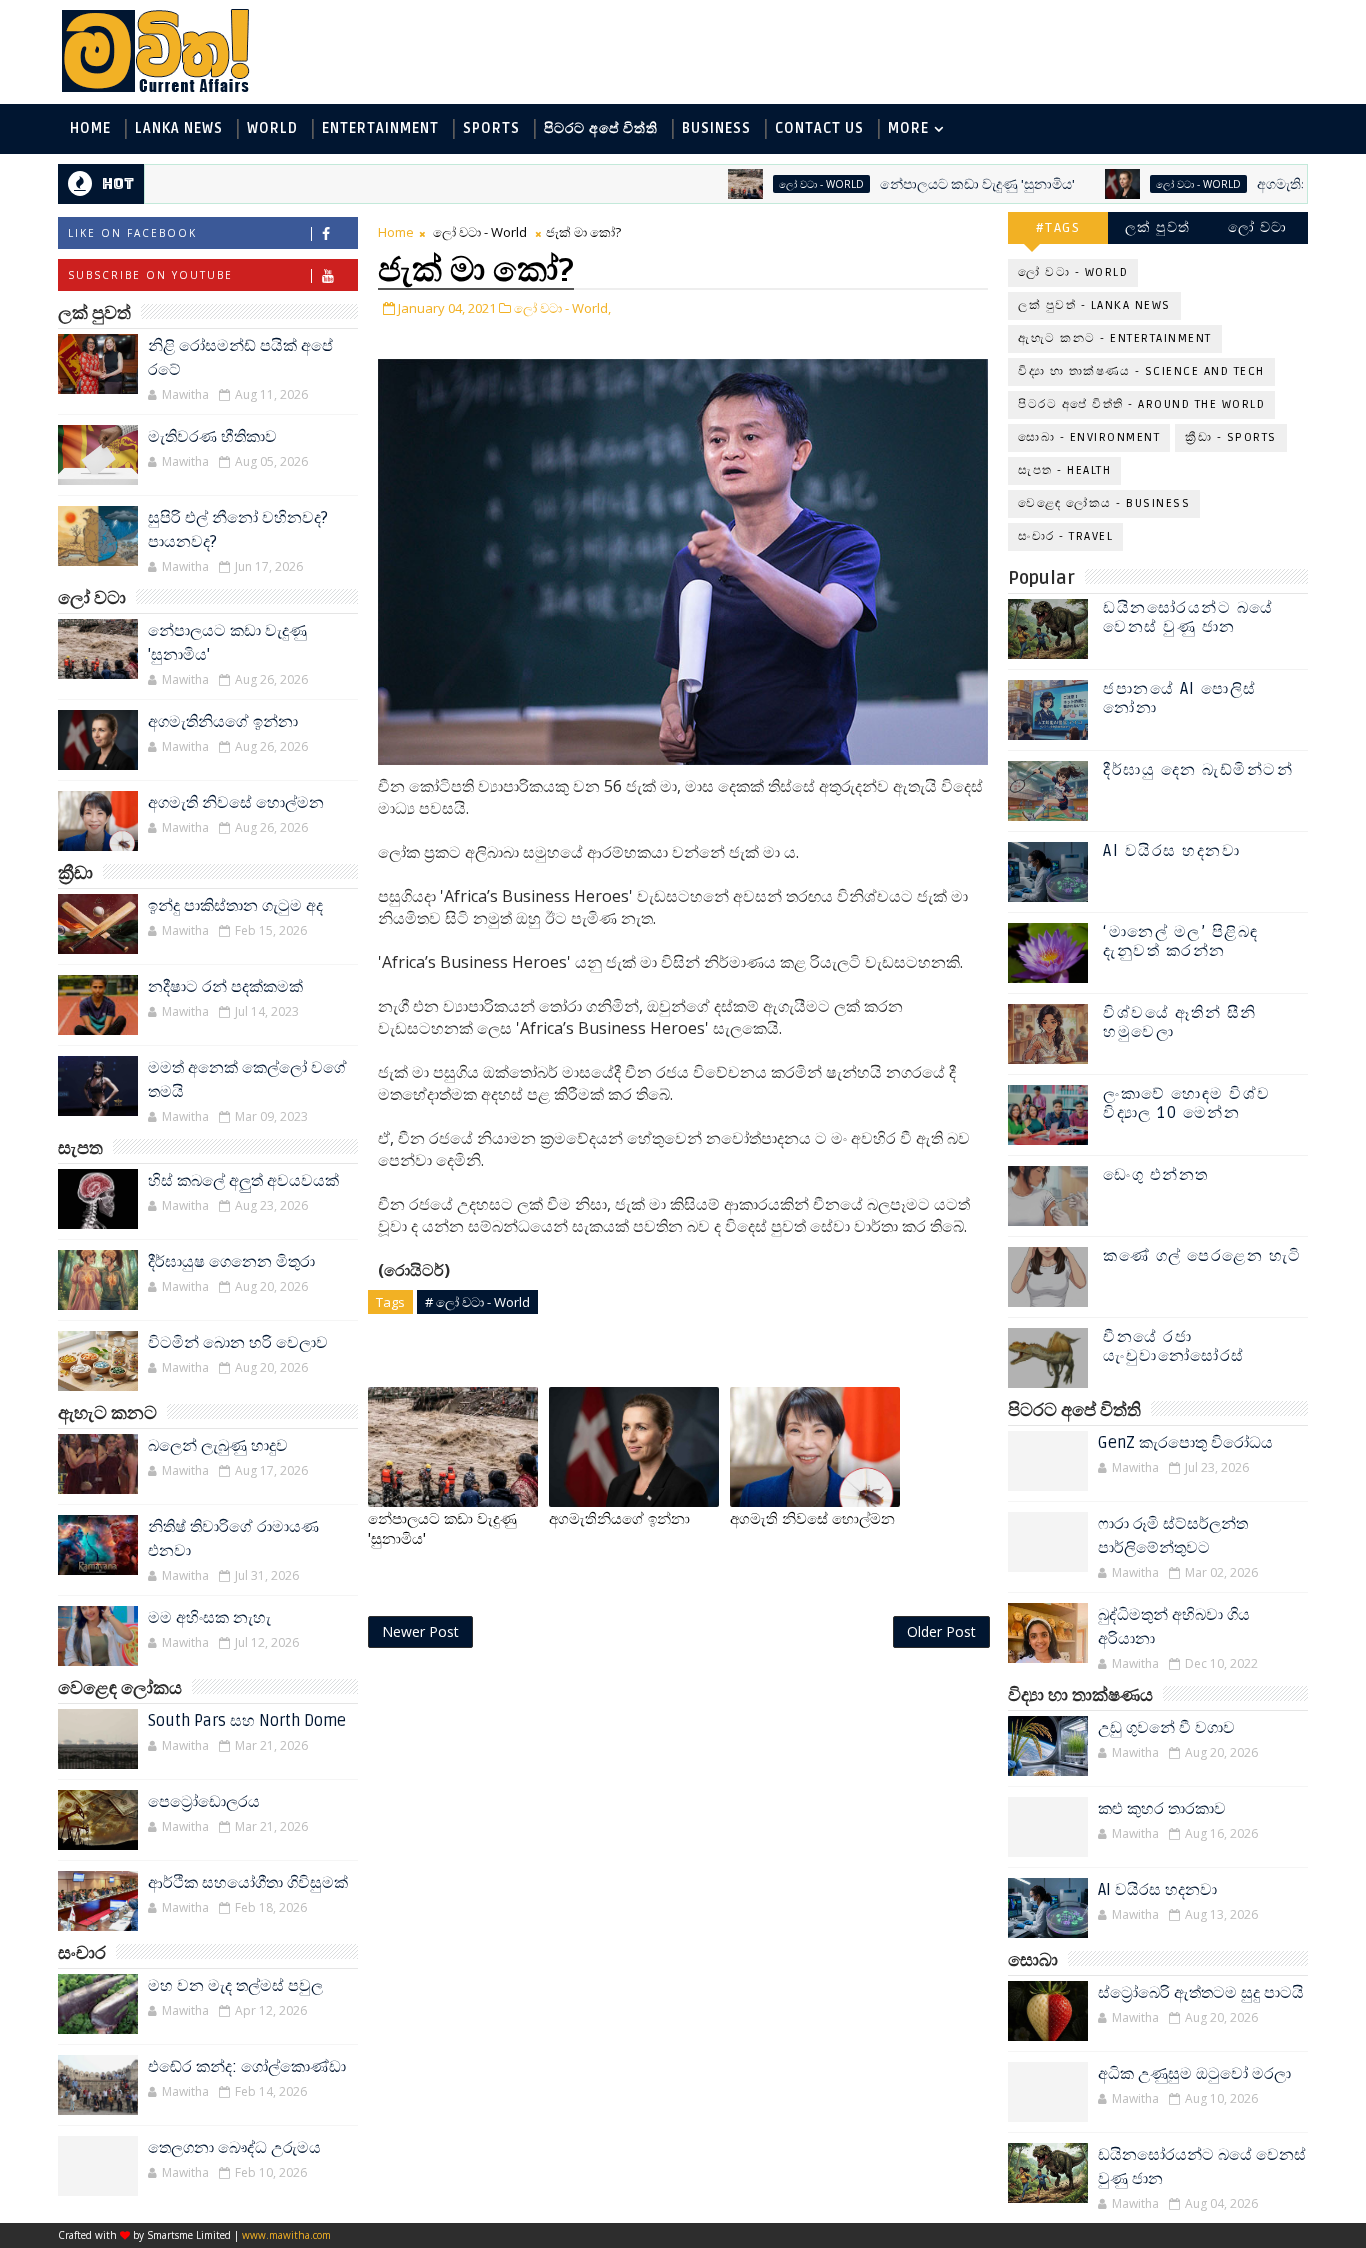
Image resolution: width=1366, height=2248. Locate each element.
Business (716, 128)
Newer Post (420, 1631)
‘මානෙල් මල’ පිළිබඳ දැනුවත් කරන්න (1181, 941)
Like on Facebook (132, 233)
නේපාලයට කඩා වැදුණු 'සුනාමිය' (920, 184)
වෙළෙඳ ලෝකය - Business (1104, 503)
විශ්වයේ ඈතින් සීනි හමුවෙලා (1180, 1022)
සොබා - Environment (1089, 437)
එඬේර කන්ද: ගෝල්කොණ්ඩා (247, 2067)
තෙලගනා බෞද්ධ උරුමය (234, 2148)
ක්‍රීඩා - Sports (1231, 437)
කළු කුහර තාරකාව (1162, 1809)
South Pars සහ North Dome (247, 1721)
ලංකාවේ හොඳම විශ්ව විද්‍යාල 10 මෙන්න (1187, 1103)
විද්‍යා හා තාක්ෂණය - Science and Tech (1141, 371)
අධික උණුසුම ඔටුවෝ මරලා (1194, 2074)
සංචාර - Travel (1065, 536)
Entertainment (380, 128)
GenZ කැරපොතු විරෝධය (1185, 1443)
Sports (491, 128)
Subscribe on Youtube (150, 275)
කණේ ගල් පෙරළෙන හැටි (1202, 1256)
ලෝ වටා (1258, 227)
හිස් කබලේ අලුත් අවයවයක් (243, 1181)
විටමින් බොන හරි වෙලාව (238, 1343)
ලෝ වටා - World (764, 184)
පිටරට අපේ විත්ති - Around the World (1141, 404)
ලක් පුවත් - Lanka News (1094, 305)
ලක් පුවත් (1158, 227)
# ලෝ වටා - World (477, 1302)
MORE (908, 128)
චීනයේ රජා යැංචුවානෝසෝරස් (1174, 1346)
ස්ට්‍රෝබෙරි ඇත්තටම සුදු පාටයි (1201, 1993)
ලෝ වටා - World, (562, 308)
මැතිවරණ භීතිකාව (212, 437)
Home (90, 128)
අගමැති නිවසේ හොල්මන (236, 803)
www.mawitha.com (286, 2235)
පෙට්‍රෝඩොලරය (204, 1802)
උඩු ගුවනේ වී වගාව (1166, 1728)
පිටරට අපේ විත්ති (601, 128)
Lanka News (179, 128)
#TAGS (1058, 227)
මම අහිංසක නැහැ (209, 1618)
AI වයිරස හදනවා (1171, 851)
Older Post (941, 1631)
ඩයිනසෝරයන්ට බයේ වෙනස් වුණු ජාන (1188, 617)
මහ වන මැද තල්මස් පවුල (235, 1986)
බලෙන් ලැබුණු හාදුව (218, 1446)
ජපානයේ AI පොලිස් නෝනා (1180, 698)
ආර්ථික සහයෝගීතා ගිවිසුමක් (248, 1883)
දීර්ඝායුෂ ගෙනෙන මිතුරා (231, 1262)
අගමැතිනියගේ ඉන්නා (1265, 184)
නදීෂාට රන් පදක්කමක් (225, 987)
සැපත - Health (1064, 470)
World (272, 128)
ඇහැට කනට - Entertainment (1115, 338)
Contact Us (819, 128)
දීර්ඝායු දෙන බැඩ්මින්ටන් (1198, 770)
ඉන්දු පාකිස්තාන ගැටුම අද (235, 906)
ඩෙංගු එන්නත (1156, 1175)
